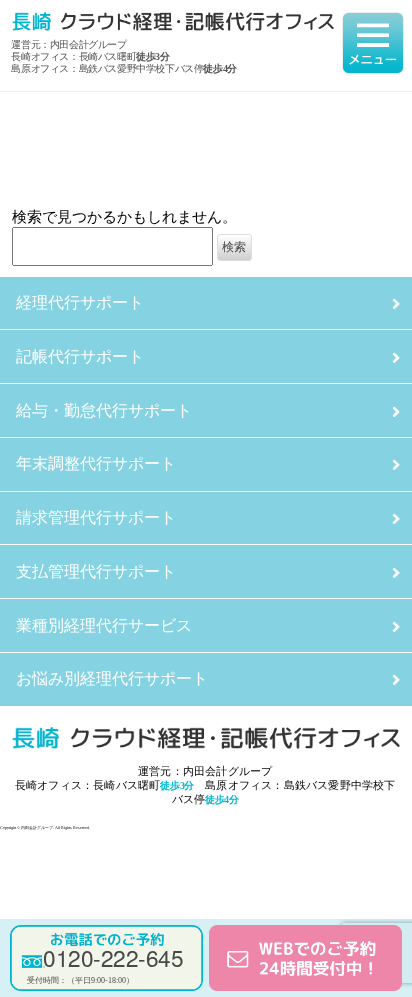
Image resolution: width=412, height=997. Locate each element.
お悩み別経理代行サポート (112, 678)
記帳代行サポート (80, 356)
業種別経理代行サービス (104, 625)
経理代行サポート (80, 302)
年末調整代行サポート (96, 463)
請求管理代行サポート (96, 517)
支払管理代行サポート (96, 571)
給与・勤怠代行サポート (104, 410)
